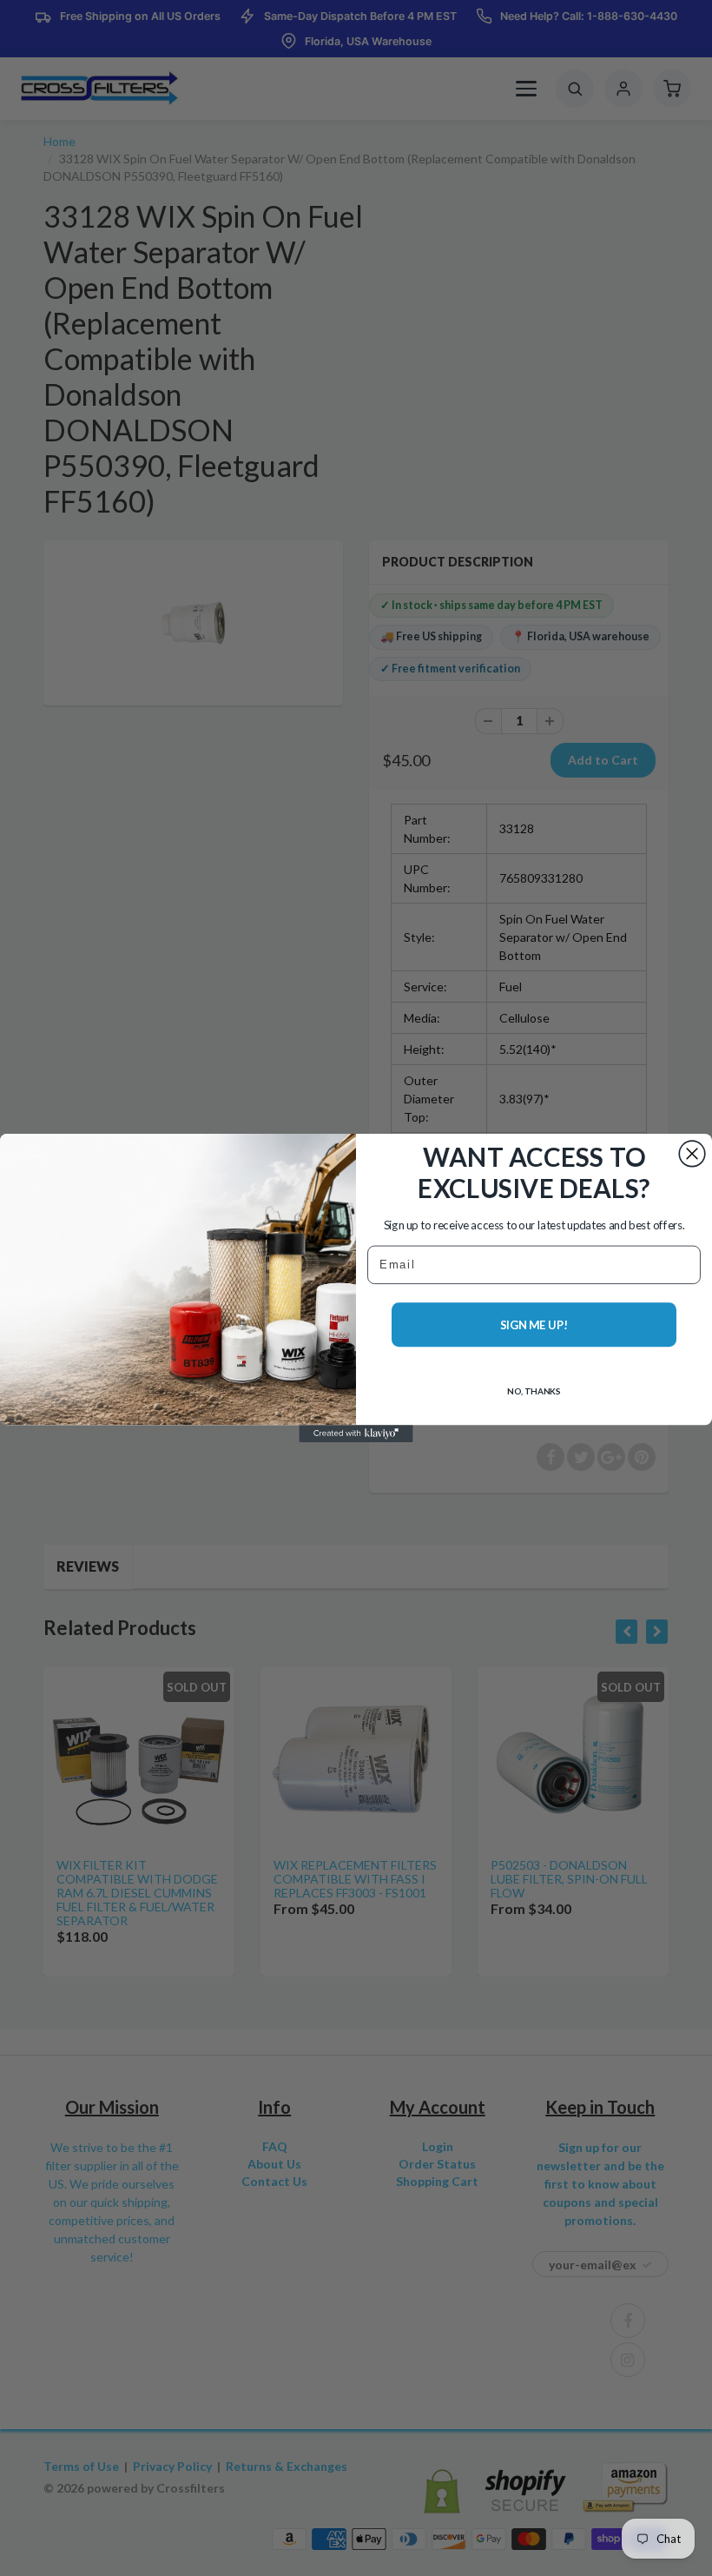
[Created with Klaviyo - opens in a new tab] (356, 1434)
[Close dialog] (692, 1154)
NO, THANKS (534, 1391)
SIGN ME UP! (534, 1325)
